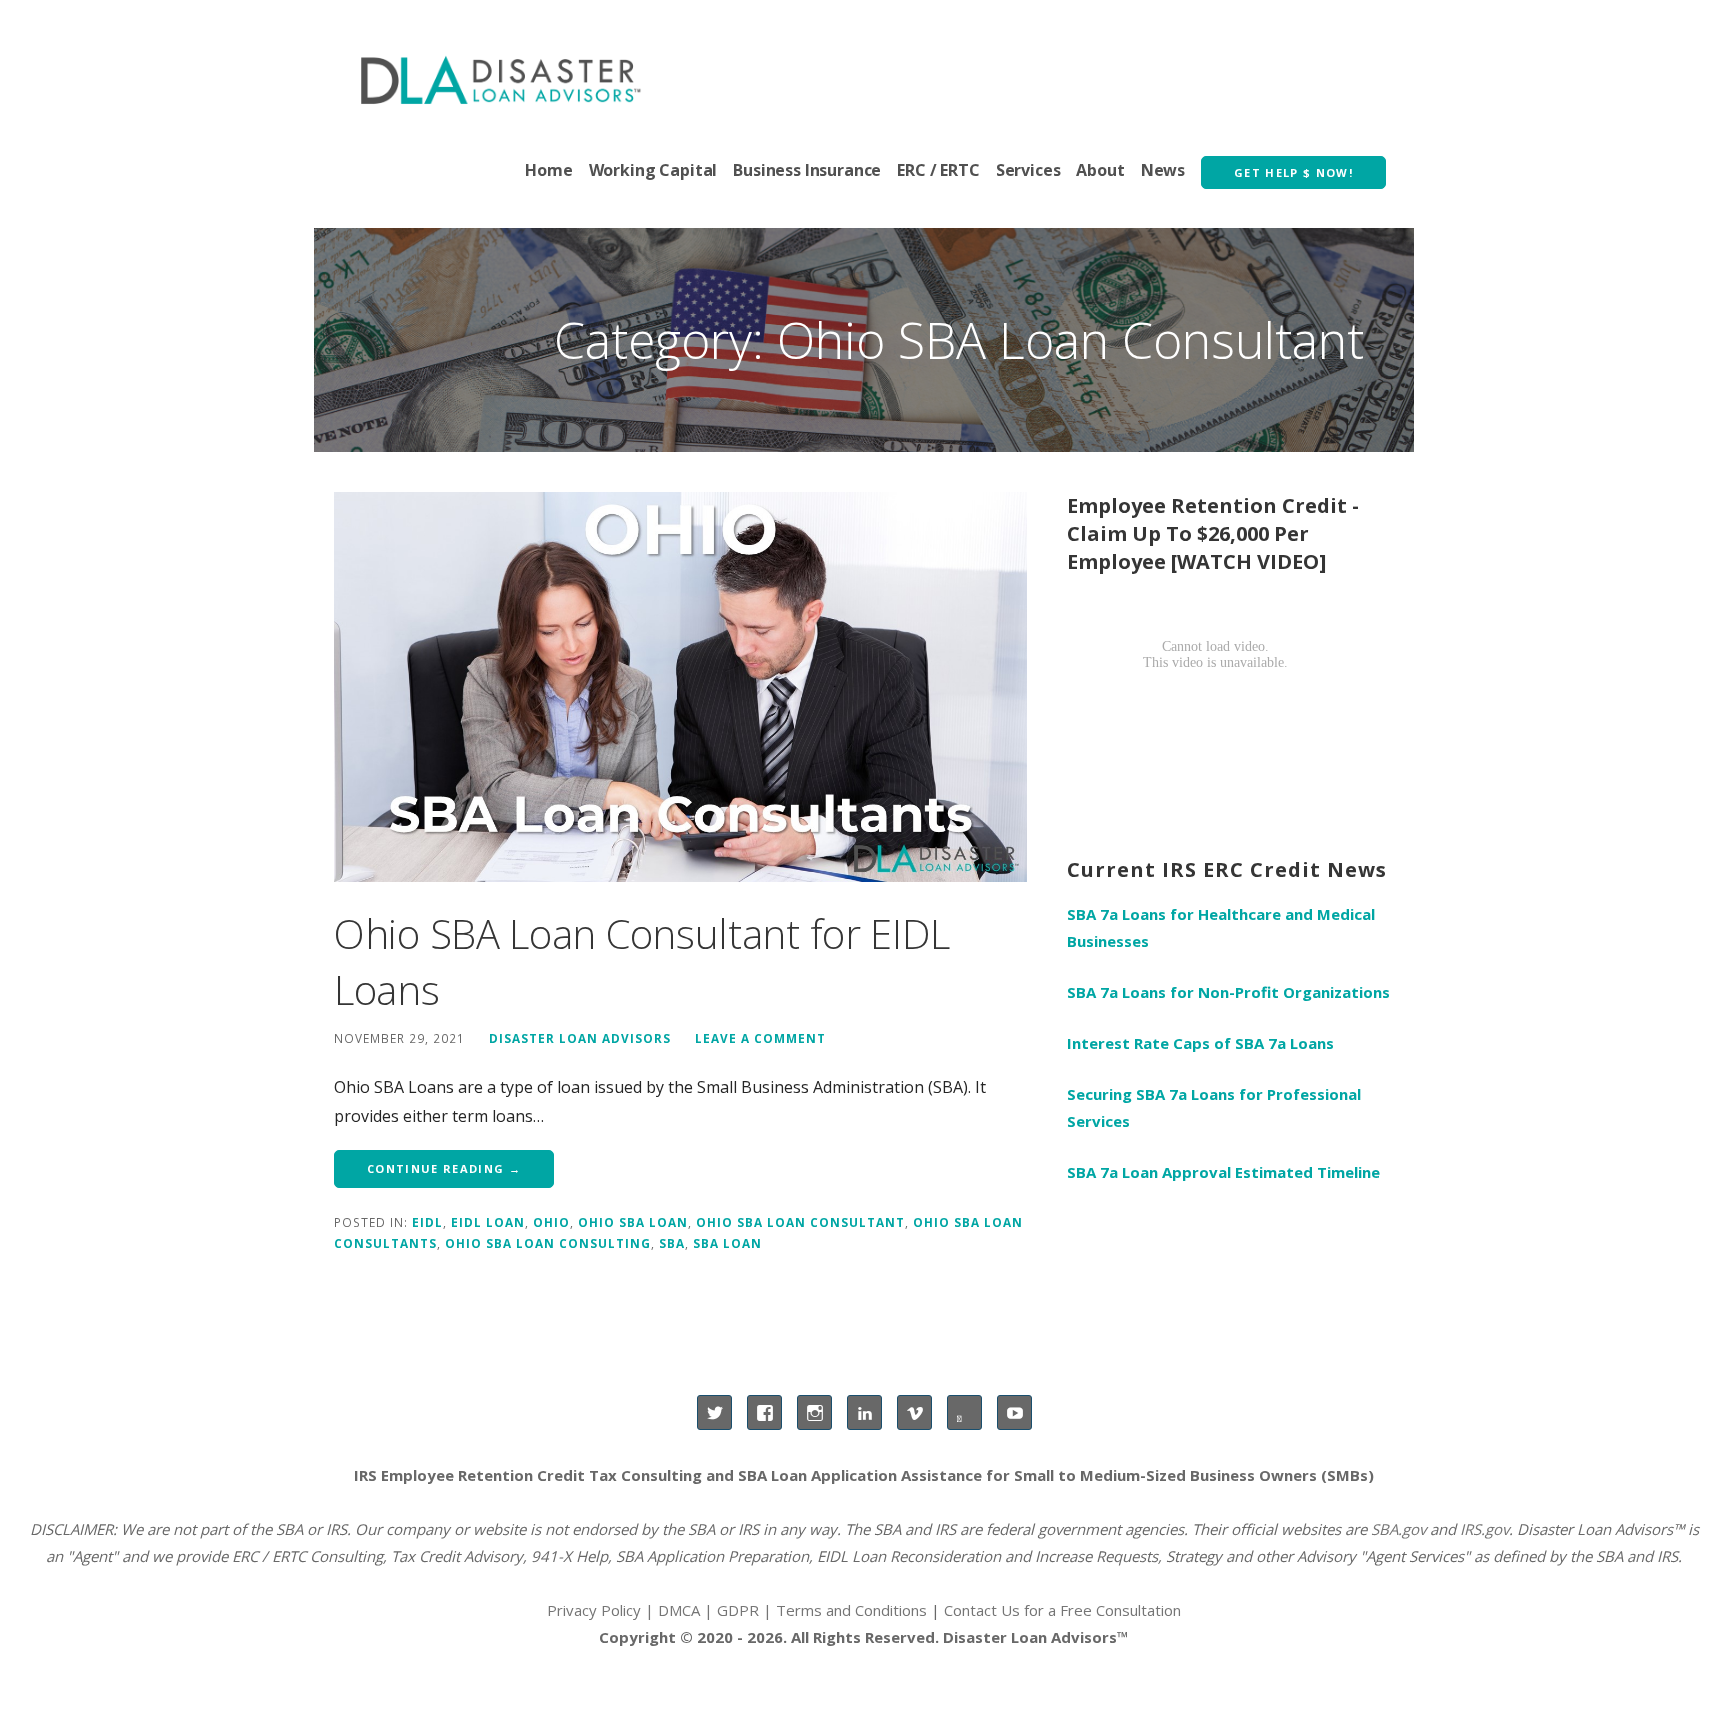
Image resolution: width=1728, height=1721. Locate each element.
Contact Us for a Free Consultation (1062, 1610)
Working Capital (653, 170)
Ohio (551, 1222)
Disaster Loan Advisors (580, 1038)
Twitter (714, 1412)
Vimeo (914, 1412)
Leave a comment (760, 1038)
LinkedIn (864, 1412)
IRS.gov (1484, 1529)
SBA (672, 1243)
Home (548, 170)
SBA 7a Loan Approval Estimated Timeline (1223, 1172)
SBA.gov (1398, 1529)
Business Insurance (807, 170)
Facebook (764, 1412)
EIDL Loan (488, 1222)
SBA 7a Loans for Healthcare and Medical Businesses (1221, 927)
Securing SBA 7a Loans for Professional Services (1214, 1107)
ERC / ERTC (938, 170)
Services (1028, 170)
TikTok (964, 1412)
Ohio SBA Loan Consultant (800, 1222)
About (1100, 170)
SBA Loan (727, 1243)
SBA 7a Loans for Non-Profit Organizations (1228, 992)
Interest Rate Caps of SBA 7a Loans (1200, 1043)
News (1163, 170)
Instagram (814, 1412)
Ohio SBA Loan (633, 1222)
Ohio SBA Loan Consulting (548, 1243)
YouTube (1014, 1412)
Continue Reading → (444, 1168)
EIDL (427, 1222)
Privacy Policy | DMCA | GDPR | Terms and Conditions (737, 1610)
